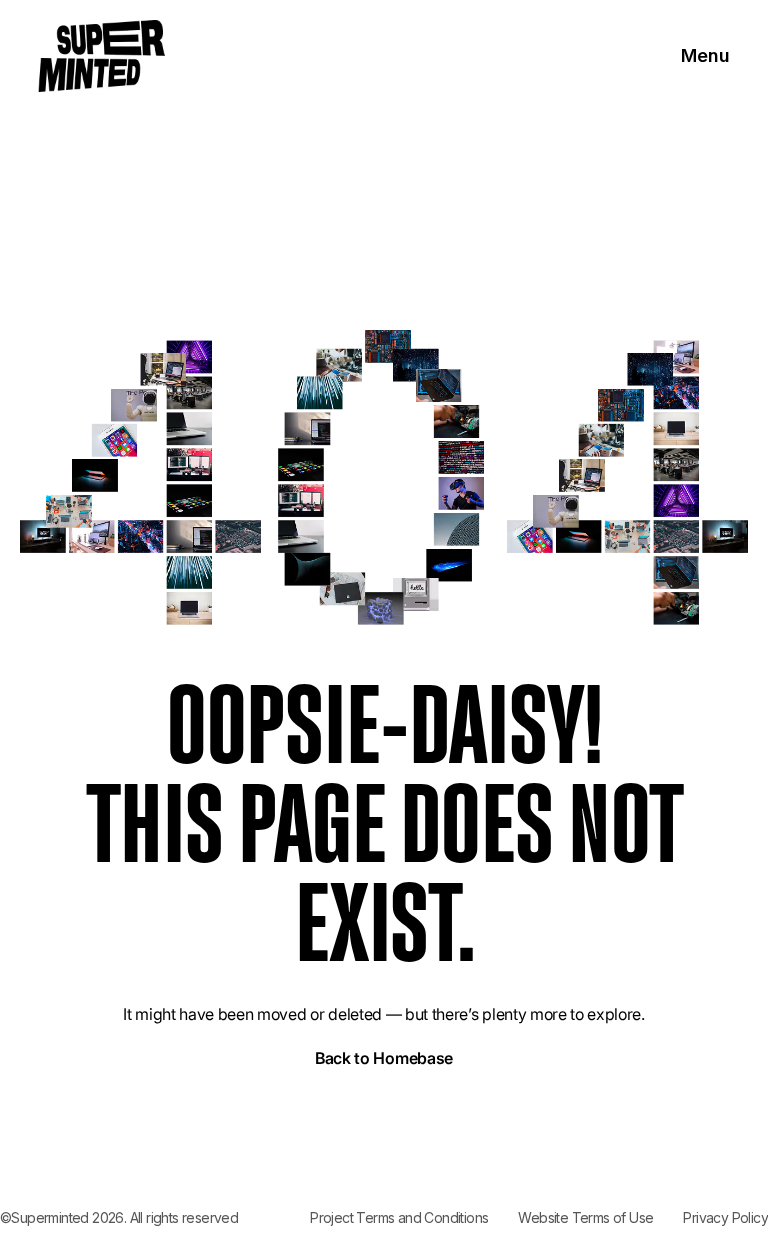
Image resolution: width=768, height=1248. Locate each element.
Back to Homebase (384, 1058)
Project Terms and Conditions (399, 1217)
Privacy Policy (725, 1217)
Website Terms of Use (585, 1217)
